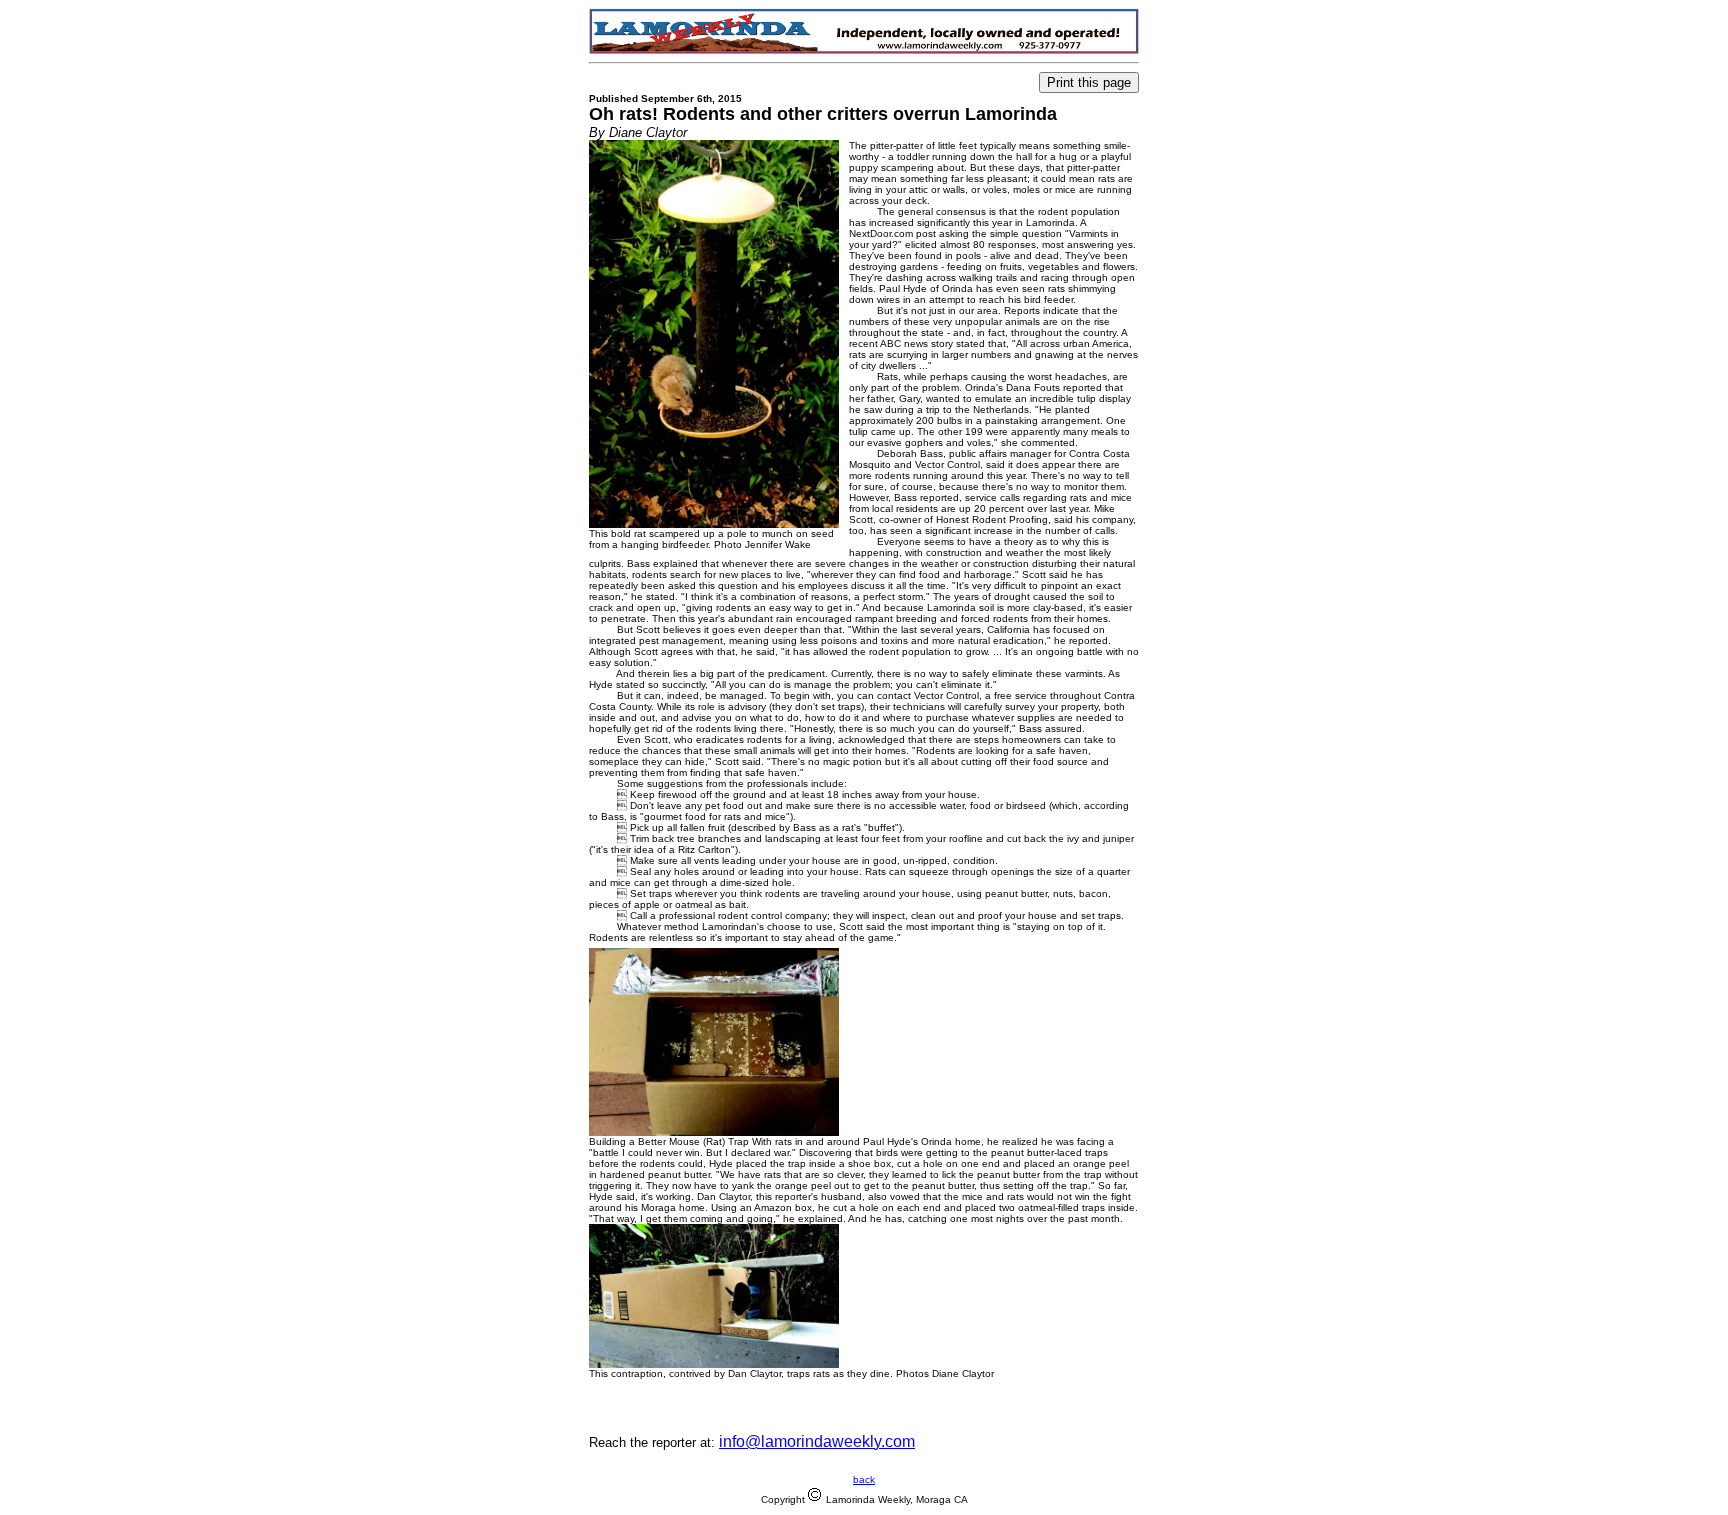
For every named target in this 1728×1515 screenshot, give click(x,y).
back (864, 1479)
